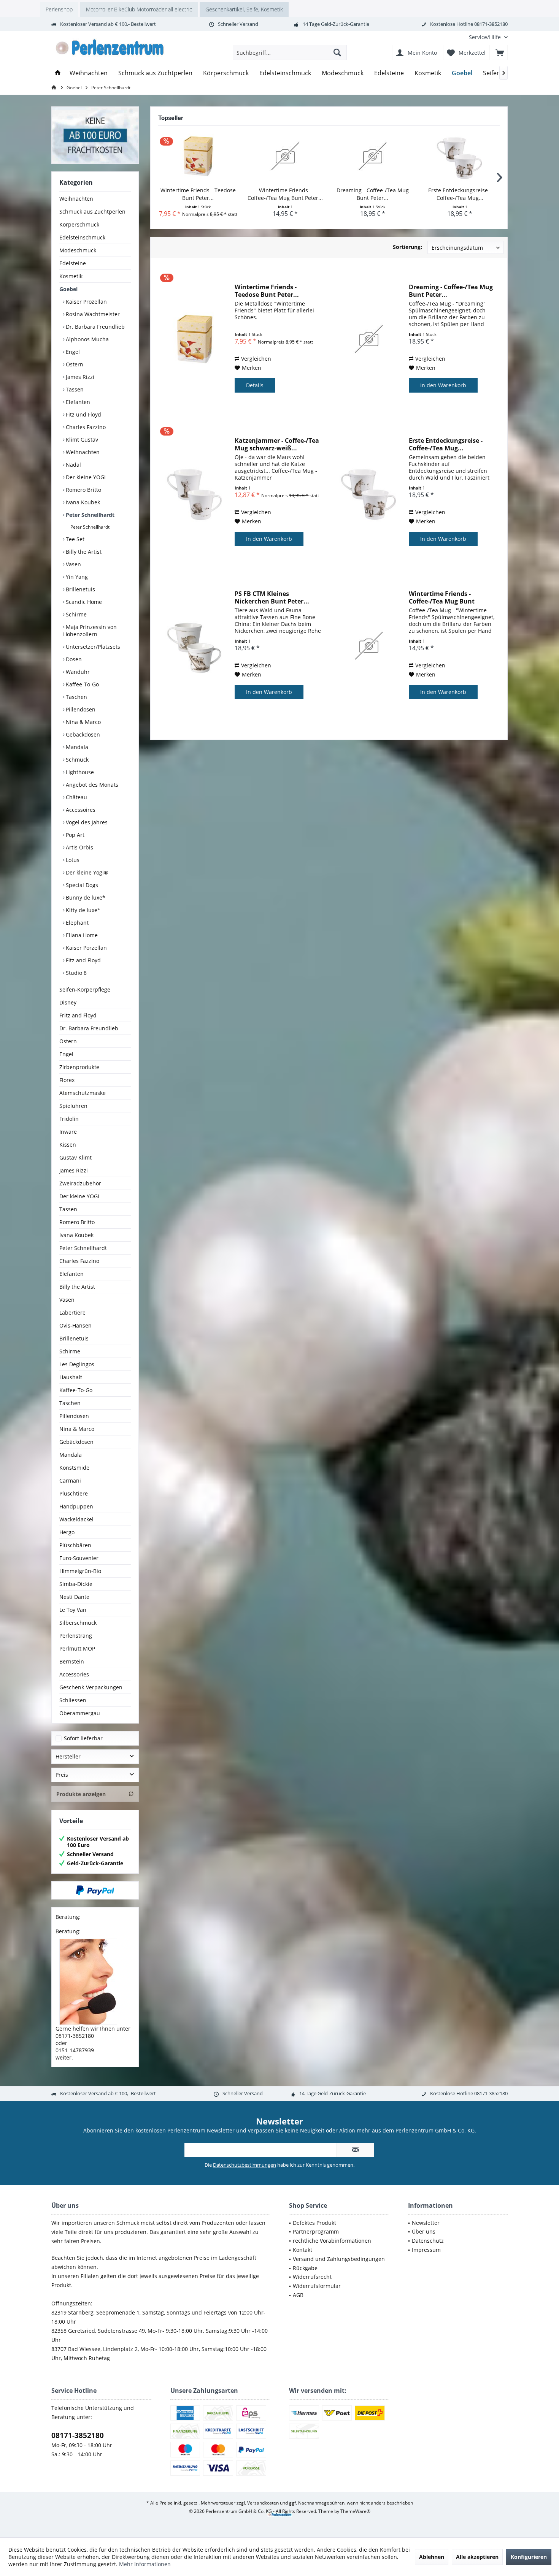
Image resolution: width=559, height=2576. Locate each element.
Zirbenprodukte (79, 1067)
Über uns (424, 2231)
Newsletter (426, 2223)
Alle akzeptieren (477, 2557)
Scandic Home (83, 602)
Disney (68, 1002)
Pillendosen (80, 709)
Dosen (73, 659)
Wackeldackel (76, 1519)
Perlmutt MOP (77, 1648)
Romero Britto (83, 490)
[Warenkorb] (500, 52)
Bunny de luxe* (85, 897)
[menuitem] (485, 37)
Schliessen (73, 1700)
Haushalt (71, 1377)
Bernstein (72, 1661)
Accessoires (80, 810)
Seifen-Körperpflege (85, 989)
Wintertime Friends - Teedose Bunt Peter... (198, 194)
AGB (298, 2295)
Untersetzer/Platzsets (92, 647)
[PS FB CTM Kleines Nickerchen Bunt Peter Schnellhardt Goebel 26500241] (195, 646)
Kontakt (303, 2250)
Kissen (68, 1145)
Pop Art (74, 835)
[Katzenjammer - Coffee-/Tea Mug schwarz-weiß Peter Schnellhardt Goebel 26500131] (195, 492)
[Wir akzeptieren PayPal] (95, 1890)
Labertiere (72, 1313)
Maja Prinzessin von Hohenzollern (90, 631)
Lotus (72, 860)
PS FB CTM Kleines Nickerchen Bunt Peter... (272, 597)
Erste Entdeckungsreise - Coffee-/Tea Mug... (460, 194)
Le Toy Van (73, 1610)
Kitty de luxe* (82, 910)
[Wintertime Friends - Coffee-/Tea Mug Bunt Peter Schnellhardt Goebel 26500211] (286, 156)
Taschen (76, 697)
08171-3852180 (78, 2435)
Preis (62, 1775)
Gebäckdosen (82, 734)
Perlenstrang (76, 1636)
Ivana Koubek (82, 502)
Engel (72, 352)
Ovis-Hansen (75, 1325)
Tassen (74, 389)
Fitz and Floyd (83, 960)
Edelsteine (73, 263)
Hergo (67, 1532)
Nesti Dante (74, 1597)
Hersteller (68, 1756)
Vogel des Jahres (86, 822)
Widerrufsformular (317, 2286)
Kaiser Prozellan (86, 302)
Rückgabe (305, 2268)
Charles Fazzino (85, 427)
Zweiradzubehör (80, 1183)
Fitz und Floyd (83, 414)
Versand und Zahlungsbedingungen (339, 2259)
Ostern (74, 364)
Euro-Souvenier (79, 1558)
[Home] (58, 73)
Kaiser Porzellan (86, 948)
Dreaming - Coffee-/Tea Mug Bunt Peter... (373, 194)
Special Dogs (81, 885)
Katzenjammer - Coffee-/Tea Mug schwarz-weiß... (277, 444)
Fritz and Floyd (78, 1015)
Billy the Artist (83, 552)
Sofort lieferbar (83, 1738)
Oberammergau (80, 1713)
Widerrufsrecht (312, 2277)
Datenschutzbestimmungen (245, 2165)
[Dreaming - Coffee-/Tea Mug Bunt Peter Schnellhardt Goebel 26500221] (373, 156)
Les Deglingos (77, 1364)
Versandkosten (263, 2503)
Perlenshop (59, 9)
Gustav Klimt (75, 1157)
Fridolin (69, 1119)
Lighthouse (79, 772)
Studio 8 (75, 973)
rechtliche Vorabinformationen (332, 2241)
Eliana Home (81, 935)
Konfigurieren (529, 2557)
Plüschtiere (74, 1493)
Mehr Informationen (145, 2564)
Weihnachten (76, 199)
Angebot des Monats (91, 785)
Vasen (73, 564)
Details (255, 385)
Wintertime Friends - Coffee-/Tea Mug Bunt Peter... (285, 194)
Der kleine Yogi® (86, 872)
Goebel (68, 289)
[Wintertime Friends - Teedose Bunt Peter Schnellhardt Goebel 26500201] (198, 156)
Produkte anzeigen (81, 1794)
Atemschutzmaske (83, 1093)
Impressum (426, 2250)
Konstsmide (74, 1468)
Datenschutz (428, 2241)
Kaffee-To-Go (82, 684)
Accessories (74, 1674)
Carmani (70, 1480)
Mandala (76, 747)
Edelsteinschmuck (82, 237)
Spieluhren (73, 1106)
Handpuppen (76, 1506)
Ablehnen (432, 2557)
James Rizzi (79, 377)
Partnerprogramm (316, 2231)
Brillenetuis (80, 589)
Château (76, 797)
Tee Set (74, 539)
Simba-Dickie (76, 1584)
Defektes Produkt (314, 2223)
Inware (68, 1132)
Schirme (75, 614)
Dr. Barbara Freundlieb (94, 327)
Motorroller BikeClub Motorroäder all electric (139, 9)
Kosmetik (71, 276)
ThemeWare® (355, 2511)
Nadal (73, 465)
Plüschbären (75, 1545)
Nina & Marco (83, 722)
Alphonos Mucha (87, 339)
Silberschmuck (78, 1623)
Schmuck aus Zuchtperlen (92, 211)
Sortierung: (407, 247)
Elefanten (77, 402)
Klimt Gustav (81, 440)
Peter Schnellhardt (89, 515)
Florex (67, 1080)
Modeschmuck (78, 250)
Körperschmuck (79, 224)
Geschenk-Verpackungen (91, 1687)
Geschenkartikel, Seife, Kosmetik (244, 9)
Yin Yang (76, 577)
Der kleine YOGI (85, 477)
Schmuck (76, 760)
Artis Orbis (79, 847)
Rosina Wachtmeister (92, 314)
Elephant (76, 923)
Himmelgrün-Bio (80, 1571)
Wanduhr (77, 672)
